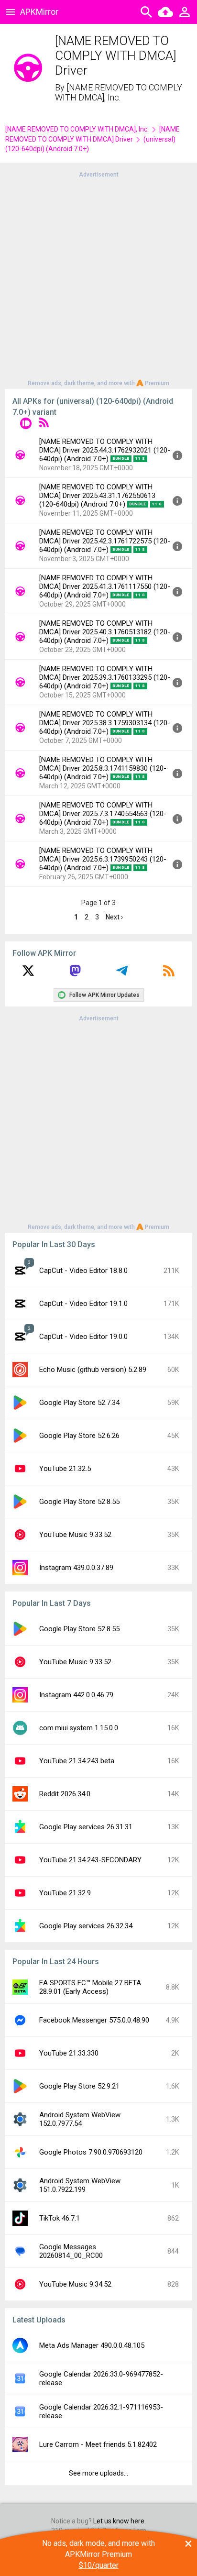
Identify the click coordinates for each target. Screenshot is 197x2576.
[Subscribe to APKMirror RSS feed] (169, 974)
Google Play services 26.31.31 (86, 1827)
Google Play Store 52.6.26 (79, 1436)
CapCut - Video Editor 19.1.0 (83, 1304)
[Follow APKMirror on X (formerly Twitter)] (28, 974)
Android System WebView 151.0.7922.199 (80, 2185)
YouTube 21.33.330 (69, 2053)
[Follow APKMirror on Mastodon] (75, 974)
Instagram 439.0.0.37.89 (76, 1568)
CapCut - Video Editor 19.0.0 (83, 1337)
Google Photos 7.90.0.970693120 (91, 2152)
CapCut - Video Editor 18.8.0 (83, 1271)
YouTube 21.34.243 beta (77, 1761)
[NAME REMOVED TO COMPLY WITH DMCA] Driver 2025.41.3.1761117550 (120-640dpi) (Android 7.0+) (105, 586)
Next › (114, 917)
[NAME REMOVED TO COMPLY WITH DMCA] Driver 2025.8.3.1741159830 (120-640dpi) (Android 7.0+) (103, 768)
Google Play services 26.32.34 (86, 1926)
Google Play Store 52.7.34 (79, 1403)
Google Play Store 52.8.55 (79, 1502)
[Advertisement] (98, 278)
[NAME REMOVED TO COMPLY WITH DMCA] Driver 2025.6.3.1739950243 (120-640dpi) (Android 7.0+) (103, 859)
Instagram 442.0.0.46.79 (76, 1695)
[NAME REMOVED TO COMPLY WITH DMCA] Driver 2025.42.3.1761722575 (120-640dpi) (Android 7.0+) (105, 541)
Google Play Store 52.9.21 (79, 2086)
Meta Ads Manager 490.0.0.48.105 (92, 2345)
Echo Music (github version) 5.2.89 (93, 1370)
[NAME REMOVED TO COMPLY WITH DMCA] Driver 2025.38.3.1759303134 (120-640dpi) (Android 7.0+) (105, 723)
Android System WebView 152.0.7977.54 (80, 2119)
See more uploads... (98, 2473)
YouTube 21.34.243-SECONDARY (90, 1860)
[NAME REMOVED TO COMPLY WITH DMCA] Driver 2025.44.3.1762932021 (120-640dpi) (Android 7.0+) (105, 450)
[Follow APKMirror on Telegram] (122, 974)
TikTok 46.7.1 (60, 2218)
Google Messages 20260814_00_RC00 (71, 2251)
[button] (26, 425)
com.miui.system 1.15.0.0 (79, 1728)
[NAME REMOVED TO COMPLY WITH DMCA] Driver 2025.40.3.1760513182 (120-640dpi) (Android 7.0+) (105, 632)
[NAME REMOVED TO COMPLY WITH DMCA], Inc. (119, 93)
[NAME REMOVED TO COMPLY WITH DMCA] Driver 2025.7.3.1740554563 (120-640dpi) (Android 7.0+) (103, 814)
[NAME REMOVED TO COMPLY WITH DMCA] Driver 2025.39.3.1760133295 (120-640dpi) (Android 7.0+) (105, 677)
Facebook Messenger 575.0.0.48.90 (94, 2020)
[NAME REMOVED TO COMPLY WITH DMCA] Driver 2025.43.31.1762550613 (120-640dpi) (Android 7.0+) (97, 496)
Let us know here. (120, 2521)
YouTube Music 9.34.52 (75, 2284)
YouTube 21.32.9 (65, 1893)
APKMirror (39, 12)
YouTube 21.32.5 (65, 1469)
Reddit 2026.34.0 (65, 1794)
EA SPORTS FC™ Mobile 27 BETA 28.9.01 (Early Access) (90, 1987)
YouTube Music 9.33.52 (75, 1535)
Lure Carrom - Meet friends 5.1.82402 (98, 2444)
